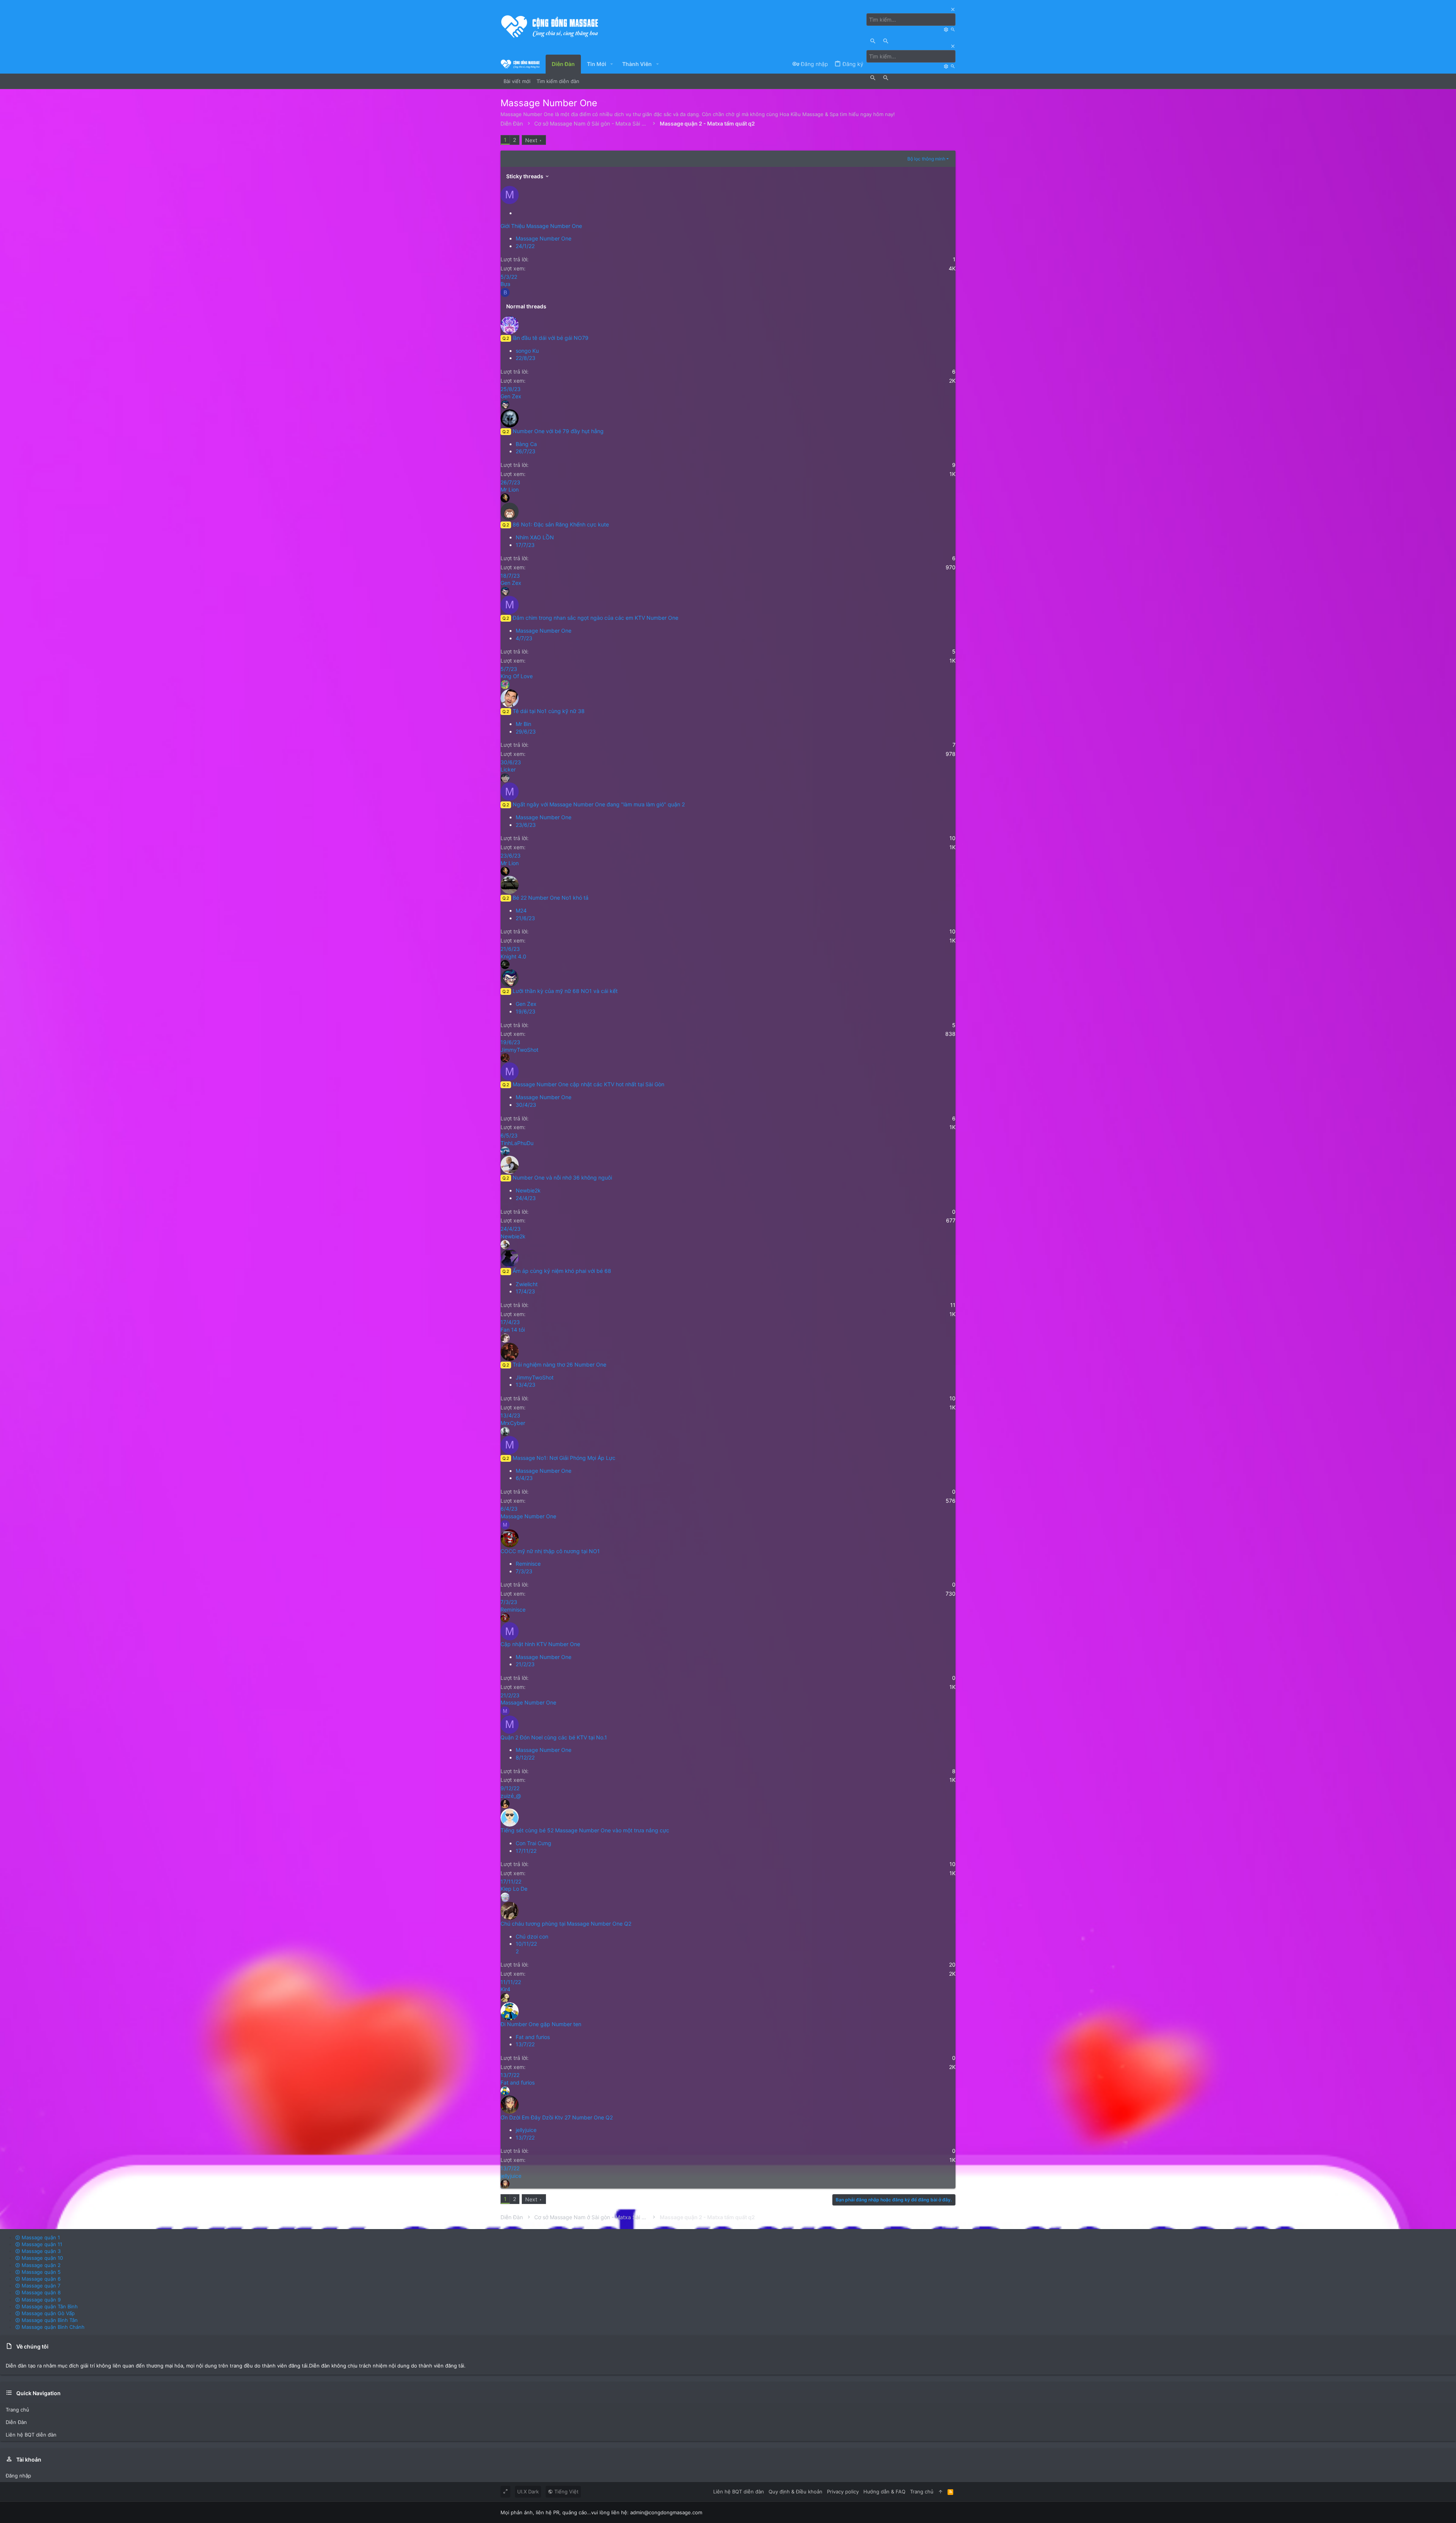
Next (531, 140)
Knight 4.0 (513, 956)
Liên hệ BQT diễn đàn (31, 2435)
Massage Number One (544, 238)
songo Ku (527, 351)
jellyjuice (526, 2130)
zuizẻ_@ (511, 1796)
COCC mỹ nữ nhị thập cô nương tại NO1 (550, 1551)
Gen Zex (511, 396)
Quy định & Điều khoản (795, 2492)
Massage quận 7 (40, 2286)
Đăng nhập (18, 2476)
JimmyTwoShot (519, 1050)
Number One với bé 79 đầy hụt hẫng (558, 431)
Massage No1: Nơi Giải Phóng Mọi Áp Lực (564, 1458)
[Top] (941, 2492)
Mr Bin (523, 724)
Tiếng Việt (566, 2492)
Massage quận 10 (42, 2258)
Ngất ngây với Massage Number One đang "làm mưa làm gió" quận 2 (599, 804)
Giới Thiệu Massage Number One (541, 226)
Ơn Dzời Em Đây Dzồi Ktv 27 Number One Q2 (557, 2117)
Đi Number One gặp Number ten (541, 2024)
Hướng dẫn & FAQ (884, 2492)
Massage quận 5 (40, 2272)
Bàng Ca (526, 444)
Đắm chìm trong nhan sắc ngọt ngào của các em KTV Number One (595, 618)
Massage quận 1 (40, 2237)
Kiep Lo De (514, 1889)
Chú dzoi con (532, 1936)
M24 (521, 910)
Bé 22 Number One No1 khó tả (551, 898)
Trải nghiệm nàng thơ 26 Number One (559, 1364)
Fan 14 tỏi (513, 1330)
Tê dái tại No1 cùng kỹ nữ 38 (549, 711)
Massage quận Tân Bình (49, 2306)
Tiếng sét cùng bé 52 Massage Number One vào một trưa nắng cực (585, 1830)
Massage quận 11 (41, 2244)
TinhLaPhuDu (517, 1143)
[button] (612, 64)
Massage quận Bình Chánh (52, 2327)
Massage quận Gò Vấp (47, 2313)
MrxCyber (513, 1423)
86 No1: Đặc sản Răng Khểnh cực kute (561, 524)
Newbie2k (528, 1190)
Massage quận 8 (40, 2292)
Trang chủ (17, 2410)
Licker (508, 769)
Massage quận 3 (40, 2251)
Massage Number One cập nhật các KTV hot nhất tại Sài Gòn (588, 1084)
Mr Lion (510, 489)
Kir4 (505, 1989)
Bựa (505, 284)
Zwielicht (527, 1284)
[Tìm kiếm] (947, 29)
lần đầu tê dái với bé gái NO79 (551, 338)
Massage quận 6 (40, 2279)
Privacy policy (843, 2492)
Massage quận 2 (40, 2265)
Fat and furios (533, 2037)
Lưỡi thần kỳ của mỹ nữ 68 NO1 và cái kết (565, 991)
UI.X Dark (528, 2492)
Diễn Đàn (16, 2422)
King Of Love (517, 676)
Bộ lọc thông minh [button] (926, 159)
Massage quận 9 (40, 2300)
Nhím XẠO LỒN (535, 537)
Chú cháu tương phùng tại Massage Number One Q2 (566, 1924)
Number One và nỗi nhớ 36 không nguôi (562, 1177)
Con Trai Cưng (533, 1843)
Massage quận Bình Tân (49, 2320)
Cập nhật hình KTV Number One (540, 1644)
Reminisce (528, 1564)
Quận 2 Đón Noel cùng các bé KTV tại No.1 (554, 1737)
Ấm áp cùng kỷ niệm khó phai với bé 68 (562, 1271)
